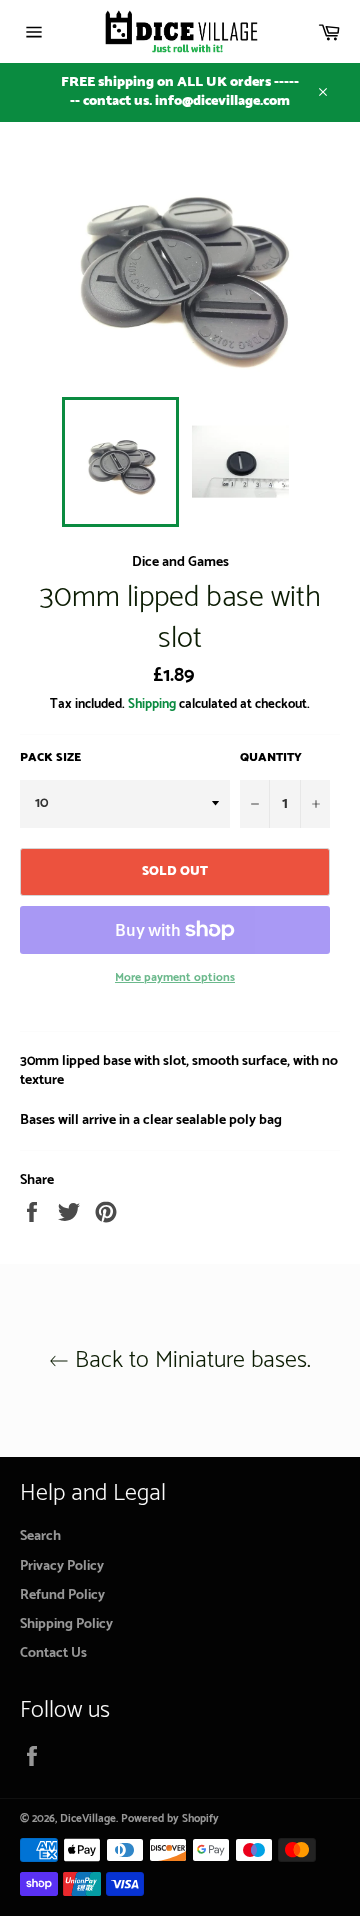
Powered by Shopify (170, 1819)
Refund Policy (62, 1595)
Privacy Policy (62, 1566)
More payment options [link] (175, 978)
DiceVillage (88, 1819)
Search (40, 1536)
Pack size (50, 758)
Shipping (152, 704)
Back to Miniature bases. (190, 1360)
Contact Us (53, 1653)
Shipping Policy (66, 1624)
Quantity (271, 758)
